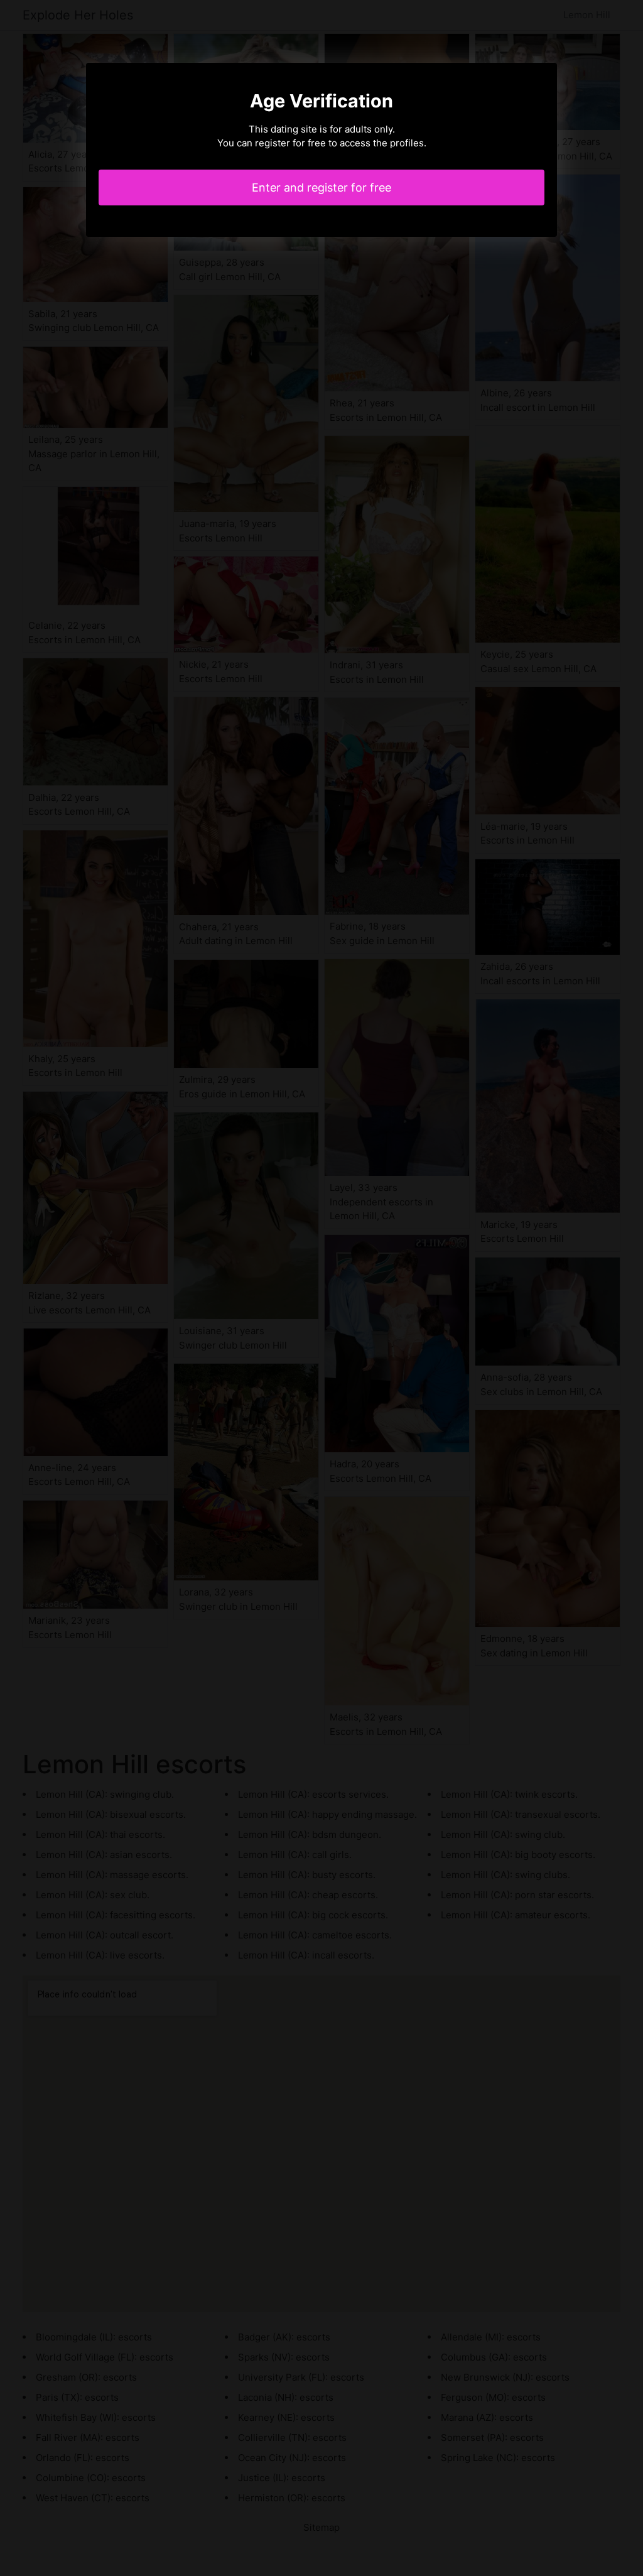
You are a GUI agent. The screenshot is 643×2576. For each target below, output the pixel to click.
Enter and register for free (321, 187)
